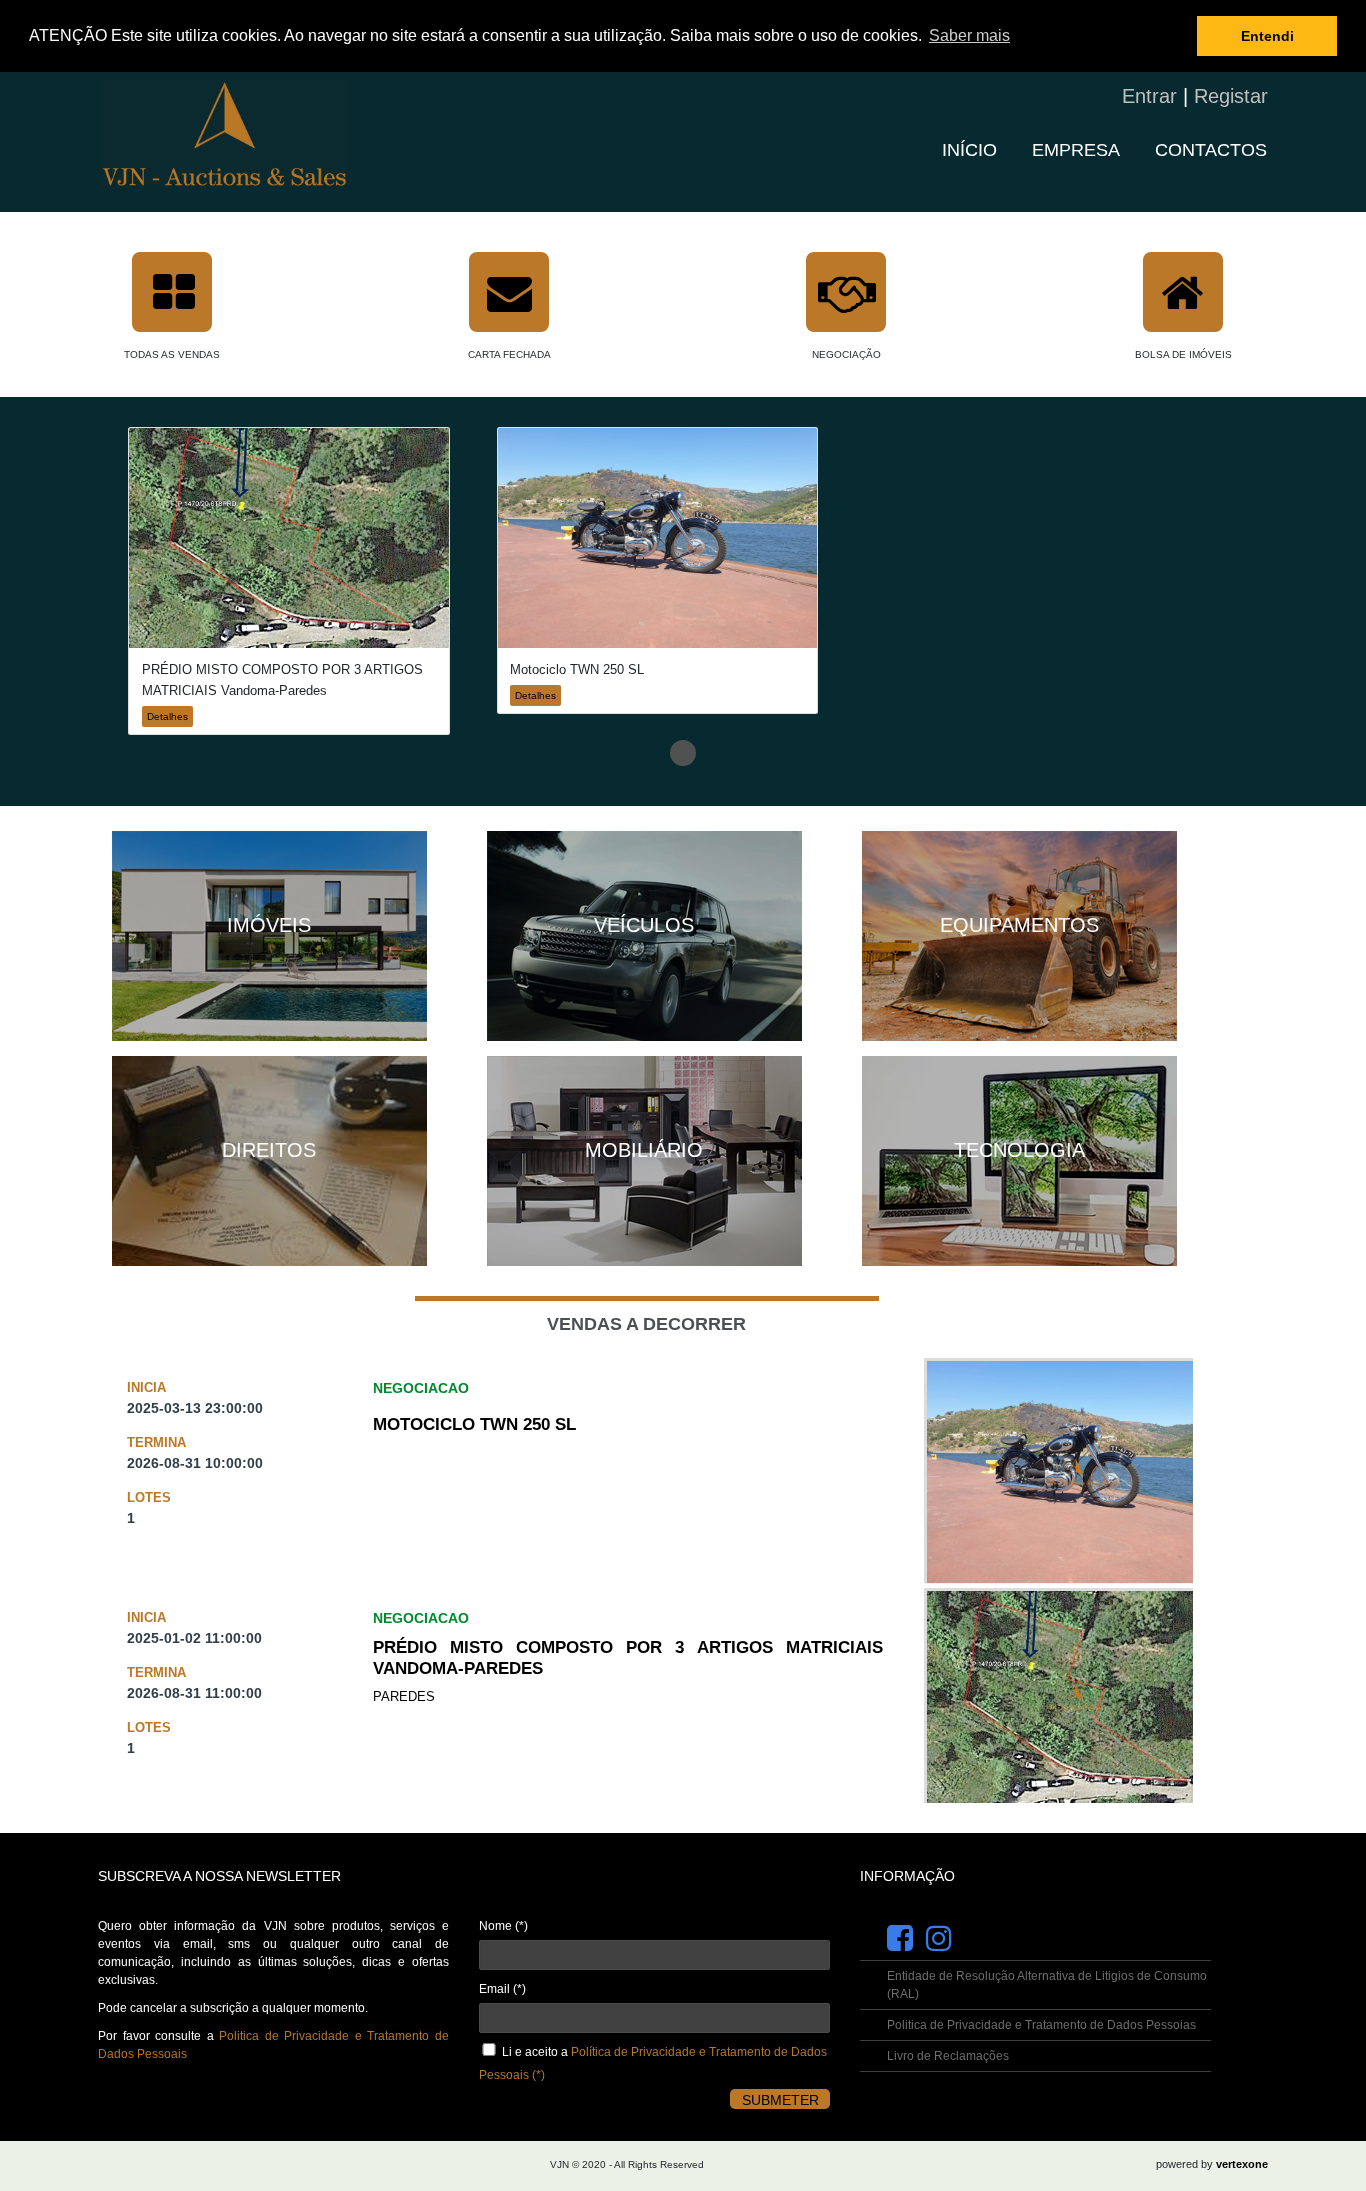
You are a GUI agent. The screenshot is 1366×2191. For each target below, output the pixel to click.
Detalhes (167, 716)
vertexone (1242, 2164)
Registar (1231, 96)
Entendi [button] (1267, 36)
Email (502, 1989)
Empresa (1076, 150)
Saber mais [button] (969, 35)
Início (969, 150)
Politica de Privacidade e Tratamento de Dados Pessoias (1041, 2025)
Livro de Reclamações (948, 2056)
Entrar (1149, 96)
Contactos (1211, 150)
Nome (503, 1926)
